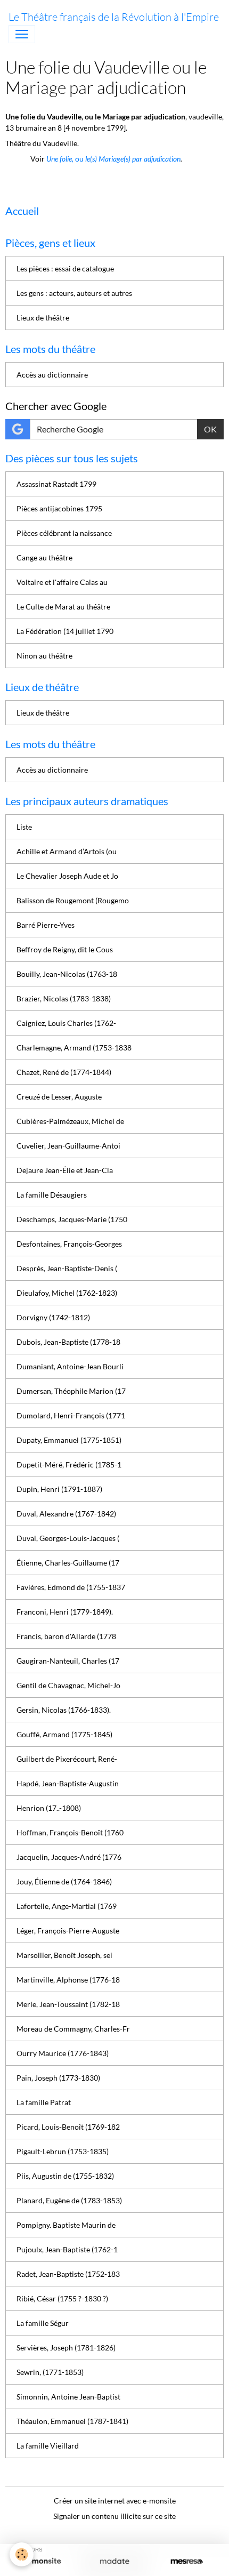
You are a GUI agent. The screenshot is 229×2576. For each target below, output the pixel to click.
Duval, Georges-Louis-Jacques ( (68, 1538)
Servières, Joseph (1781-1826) (66, 2348)
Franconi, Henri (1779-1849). (65, 1612)
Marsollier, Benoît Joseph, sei (64, 1955)
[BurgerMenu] (22, 34)
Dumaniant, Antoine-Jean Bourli (70, 1366)
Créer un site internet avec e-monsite (115, 2501)
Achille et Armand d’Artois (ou (67, 851)
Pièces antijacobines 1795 (59, 508)
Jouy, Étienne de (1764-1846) (64, 1881)
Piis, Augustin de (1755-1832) (65, 2176)
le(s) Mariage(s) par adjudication (132, 159)
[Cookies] (22, 2554)
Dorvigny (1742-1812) (53, 1317)
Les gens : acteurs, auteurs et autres (74, 293)
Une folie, (61, 159)
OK (210, 429)
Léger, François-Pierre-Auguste (68, 1931)
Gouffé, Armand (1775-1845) (64, 1734)
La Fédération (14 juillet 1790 (65, 631)
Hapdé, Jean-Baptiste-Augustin (68, 1783)
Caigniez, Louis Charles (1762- (66, 1023)
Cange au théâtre (44, 557)
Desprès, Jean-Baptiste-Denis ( (67, 1268)
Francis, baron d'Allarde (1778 (66, 1636)
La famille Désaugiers (52, 1195)
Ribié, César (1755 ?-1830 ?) (62, 2298)
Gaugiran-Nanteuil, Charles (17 (68, 1661)
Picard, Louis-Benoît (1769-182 (68, 2127)
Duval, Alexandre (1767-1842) (66, 1514)
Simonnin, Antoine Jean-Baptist (68, 2397)
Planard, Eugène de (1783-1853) (69, 2200)
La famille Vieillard (48, 2446)
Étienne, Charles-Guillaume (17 (68, 1563)
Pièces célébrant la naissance (64, 533)
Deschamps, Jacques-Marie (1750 (72, 1219)
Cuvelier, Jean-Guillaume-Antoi (68, 1146)
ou (79, 159)
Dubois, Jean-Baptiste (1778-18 (68, 1342)
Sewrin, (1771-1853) (50, 2372)
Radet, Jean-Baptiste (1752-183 (68, 2274)
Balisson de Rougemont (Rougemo (73, 900)
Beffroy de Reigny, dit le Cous (65, 949)
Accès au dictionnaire (52, 375)
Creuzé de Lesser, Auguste (59, 1097)
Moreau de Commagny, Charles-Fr (73, 2029)
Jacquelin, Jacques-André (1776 (69, 1857)
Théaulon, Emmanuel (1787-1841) (72, 2421)
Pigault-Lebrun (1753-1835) (63, 2151)
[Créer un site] (42, 2562)
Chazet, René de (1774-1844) (64, 1072)
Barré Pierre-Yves (46, 925)
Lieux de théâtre (43, 318)
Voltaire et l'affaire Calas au (62, 582)
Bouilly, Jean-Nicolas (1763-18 (67, 974)
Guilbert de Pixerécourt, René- (67, 1759)
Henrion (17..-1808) (49, 1808)
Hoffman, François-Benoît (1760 (70, 1832)
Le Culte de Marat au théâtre (63, 607)
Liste (24, 827)
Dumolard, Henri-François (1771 (71, 1415)
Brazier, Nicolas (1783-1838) (64, 998)
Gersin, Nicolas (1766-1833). (64, 1710)
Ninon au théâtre (44, 656)
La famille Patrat (44, 2102)
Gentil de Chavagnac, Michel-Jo (68, 1685)
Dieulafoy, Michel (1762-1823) (67, 1293)
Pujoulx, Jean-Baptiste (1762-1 (67, 2249)
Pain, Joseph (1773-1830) (58, 2078)
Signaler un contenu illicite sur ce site (114, 2516)
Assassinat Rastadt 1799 (56, 484)
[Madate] (114, 2562)
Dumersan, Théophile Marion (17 (71, 1391)
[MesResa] (187, 2562)
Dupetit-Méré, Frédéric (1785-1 (69, 1464)
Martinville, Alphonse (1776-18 (68, 1980)
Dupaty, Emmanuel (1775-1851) (69, 1440)
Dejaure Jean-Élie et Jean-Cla (65, 1170)
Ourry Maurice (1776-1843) (63, 2053)
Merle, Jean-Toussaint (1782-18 (68, 2004)
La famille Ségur (43, 2323)
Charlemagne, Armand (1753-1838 (74, 1048)
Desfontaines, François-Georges (69, 1244)
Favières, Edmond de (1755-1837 (71, 1587)
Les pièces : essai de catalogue (65, 268)
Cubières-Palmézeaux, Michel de (70, 1121)
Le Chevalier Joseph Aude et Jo (67, 876)
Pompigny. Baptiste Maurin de (66, 2225)
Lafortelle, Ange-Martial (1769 (67, 1906)
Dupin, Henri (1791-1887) (59, 1489)
